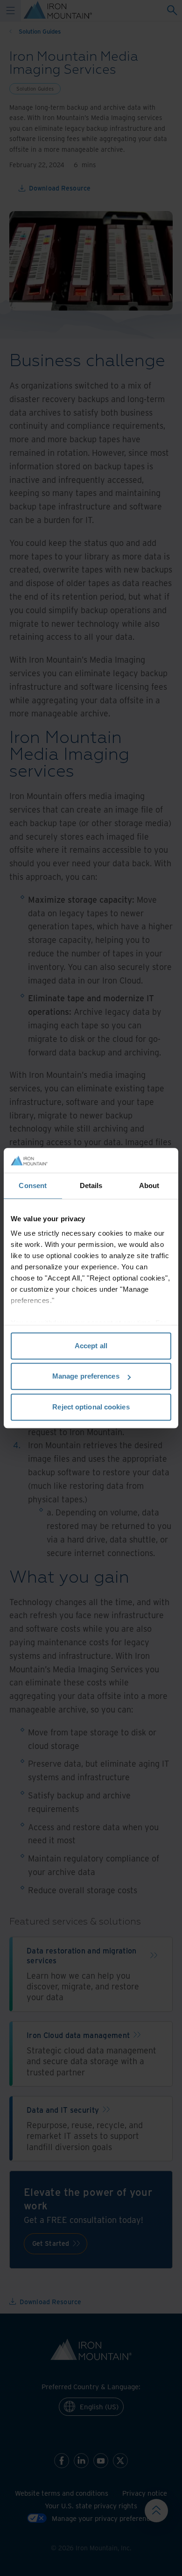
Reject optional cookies (91, 1407)
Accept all (91, 1346)
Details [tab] (91, 1185)
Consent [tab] (33, 1185)
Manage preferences (86, 1376)
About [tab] (149, 1185)
